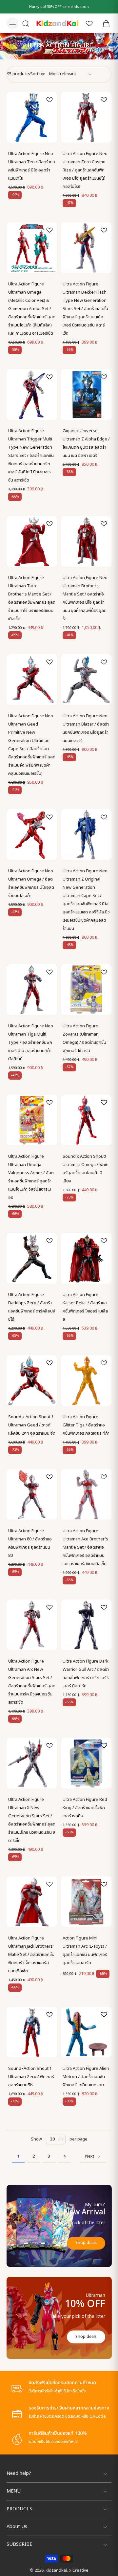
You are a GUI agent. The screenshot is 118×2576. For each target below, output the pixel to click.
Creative (80, 2571)
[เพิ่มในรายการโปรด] (49, 100)
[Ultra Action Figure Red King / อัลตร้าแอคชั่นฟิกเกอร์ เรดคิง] (86, 1763)
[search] (26, 23)
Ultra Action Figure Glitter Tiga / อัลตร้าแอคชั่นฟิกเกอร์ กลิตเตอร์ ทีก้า (86, 1425)
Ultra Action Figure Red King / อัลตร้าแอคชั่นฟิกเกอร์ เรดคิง (85, 1808)
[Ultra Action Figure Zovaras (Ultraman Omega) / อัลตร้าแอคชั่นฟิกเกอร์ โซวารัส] (86, 990)
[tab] (11, 139)
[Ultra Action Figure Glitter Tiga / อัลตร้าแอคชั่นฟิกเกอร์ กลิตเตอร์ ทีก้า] (86, 1380)
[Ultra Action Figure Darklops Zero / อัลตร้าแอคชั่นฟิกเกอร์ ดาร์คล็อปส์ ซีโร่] (32, 1258)
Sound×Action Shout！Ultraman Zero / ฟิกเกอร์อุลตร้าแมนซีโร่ (31, 2077)
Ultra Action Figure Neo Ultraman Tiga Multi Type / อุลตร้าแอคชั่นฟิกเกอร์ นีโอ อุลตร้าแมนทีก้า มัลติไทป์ (31, 1042)
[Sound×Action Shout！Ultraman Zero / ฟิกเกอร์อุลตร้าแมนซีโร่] (32, 2032)
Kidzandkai (56, 2571)
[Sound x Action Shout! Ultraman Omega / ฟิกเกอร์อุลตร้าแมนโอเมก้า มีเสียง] (86, 1120)
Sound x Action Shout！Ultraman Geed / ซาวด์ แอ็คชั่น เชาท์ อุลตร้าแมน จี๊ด (32, 1425)
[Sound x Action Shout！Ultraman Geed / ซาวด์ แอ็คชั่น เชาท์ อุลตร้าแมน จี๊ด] (32, 1380)
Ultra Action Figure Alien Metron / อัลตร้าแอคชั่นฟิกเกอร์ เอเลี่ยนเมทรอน (86, 2077)
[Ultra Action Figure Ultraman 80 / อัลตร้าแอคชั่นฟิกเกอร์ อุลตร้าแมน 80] (32, 1494)
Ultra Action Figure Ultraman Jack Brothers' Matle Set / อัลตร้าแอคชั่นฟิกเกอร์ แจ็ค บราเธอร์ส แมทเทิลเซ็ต (31, 1955)
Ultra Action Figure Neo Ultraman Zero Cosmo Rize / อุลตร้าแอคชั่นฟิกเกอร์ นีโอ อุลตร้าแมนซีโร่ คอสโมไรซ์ (85, 170)
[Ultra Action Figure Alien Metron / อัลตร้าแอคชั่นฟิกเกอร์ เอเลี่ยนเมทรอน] (86, 2032)
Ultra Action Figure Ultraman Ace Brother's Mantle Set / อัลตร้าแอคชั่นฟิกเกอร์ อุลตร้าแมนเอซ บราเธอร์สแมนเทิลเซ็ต (85, 1547)
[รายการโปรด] (89, 23)
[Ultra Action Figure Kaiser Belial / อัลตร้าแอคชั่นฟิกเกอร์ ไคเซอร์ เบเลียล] (86, 1258)
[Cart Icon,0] (104, 23)
